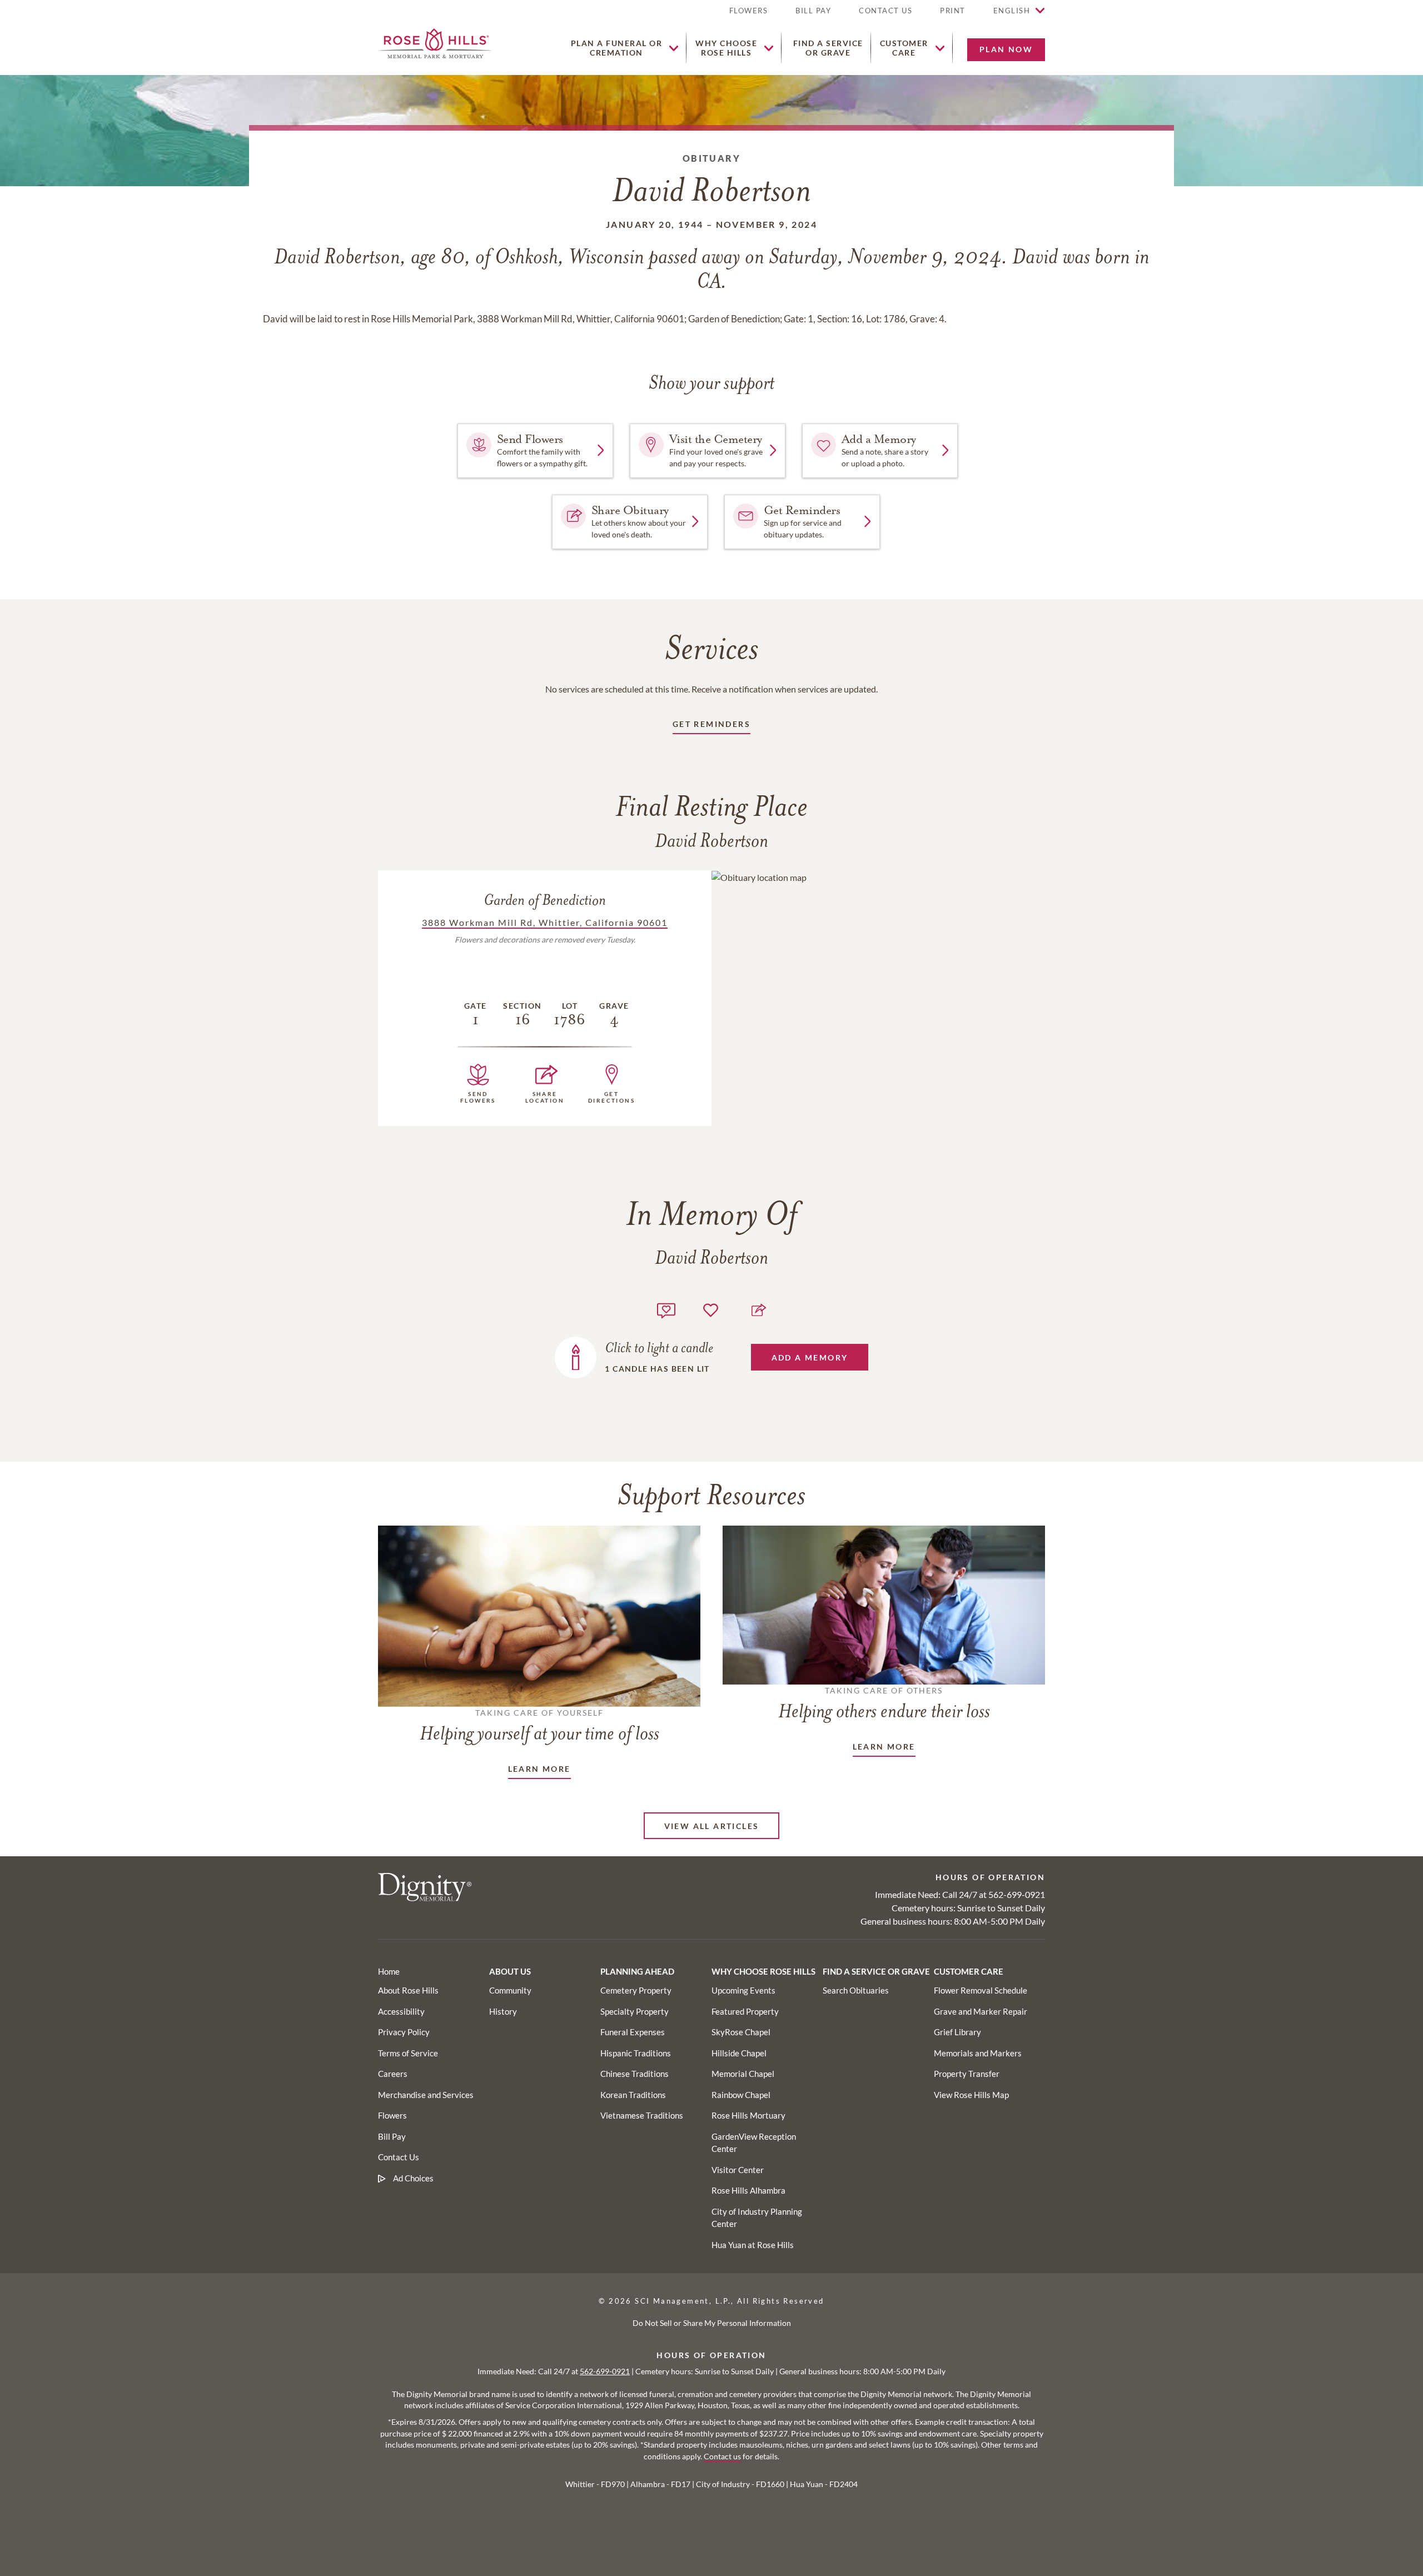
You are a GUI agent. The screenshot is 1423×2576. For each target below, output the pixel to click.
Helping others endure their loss (884, 1704)
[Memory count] (666, 1309)
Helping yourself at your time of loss (539, 1726)
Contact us (722, 2457)
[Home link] (435, 42)
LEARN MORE (539, 1769)
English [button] (1012, 11)
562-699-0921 (1017, 1894)
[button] (953, 15)
